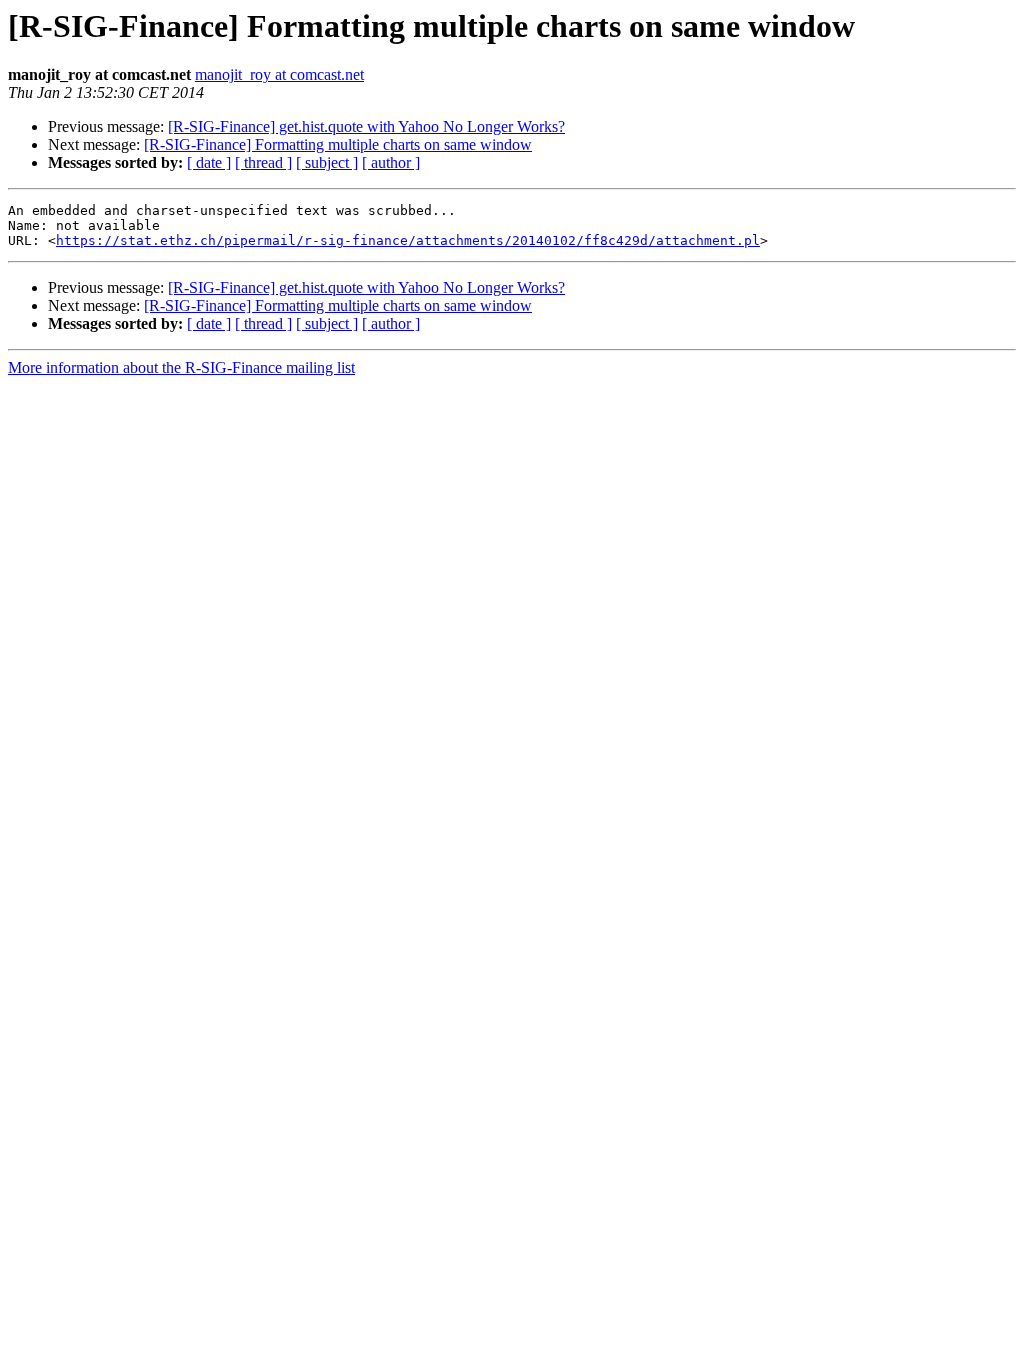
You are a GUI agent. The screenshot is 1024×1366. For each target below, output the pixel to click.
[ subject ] (327, 162)
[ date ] (209, 162)
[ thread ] (263, 162)
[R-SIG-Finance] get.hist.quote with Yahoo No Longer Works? (366, 126)
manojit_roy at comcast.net (279, 74)
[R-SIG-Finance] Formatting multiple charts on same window (338, 144)
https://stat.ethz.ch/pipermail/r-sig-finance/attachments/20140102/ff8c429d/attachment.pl (408, 240)
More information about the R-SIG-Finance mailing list (181, 367)
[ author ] (391, 162)
